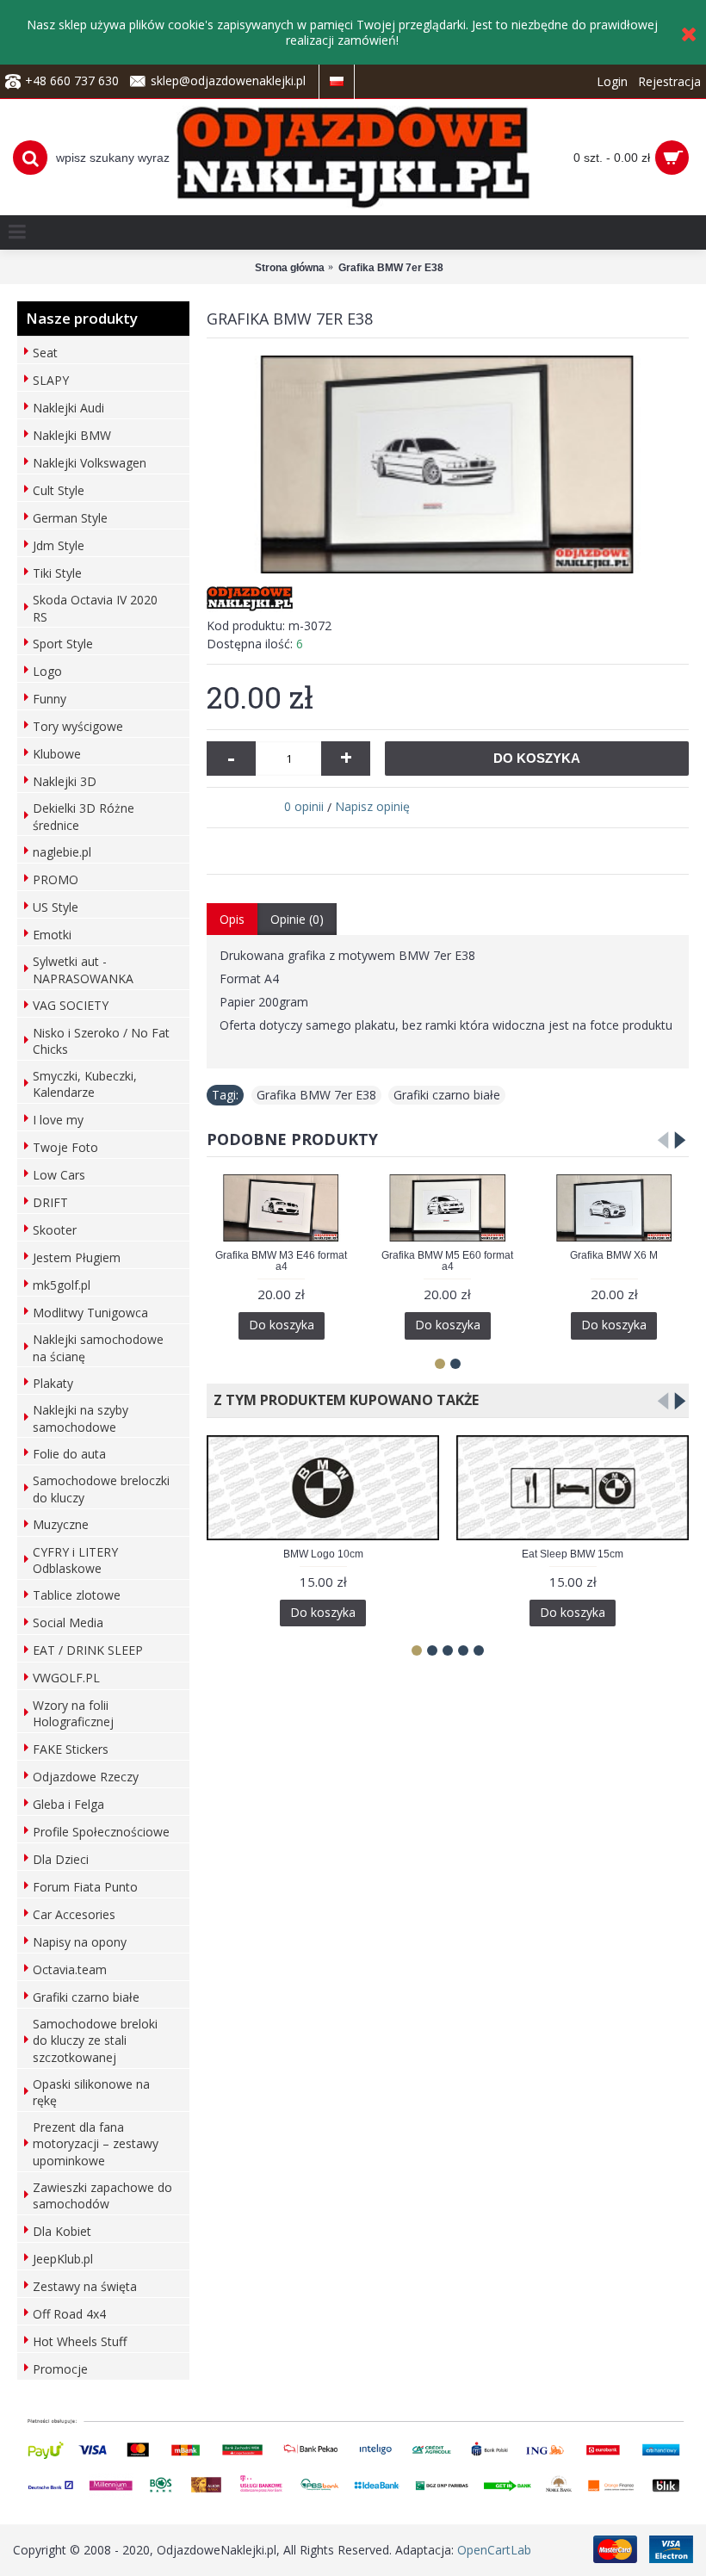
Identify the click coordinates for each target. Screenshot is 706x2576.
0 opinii (304, 806)
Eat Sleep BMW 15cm (573, 1554)
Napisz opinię (372, 806)
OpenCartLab (494, 2550)
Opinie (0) (297, 919)
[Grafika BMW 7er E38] (448, 465)
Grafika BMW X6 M (614, 1255)
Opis (232, 919)
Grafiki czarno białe (447, 1095)
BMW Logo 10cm (323, 1554)
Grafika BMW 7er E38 (316, 1095)
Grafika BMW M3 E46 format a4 (281, 1261)
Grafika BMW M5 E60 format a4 (447, 1261)
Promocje (60, 2369)
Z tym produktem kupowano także (343, 1400)
